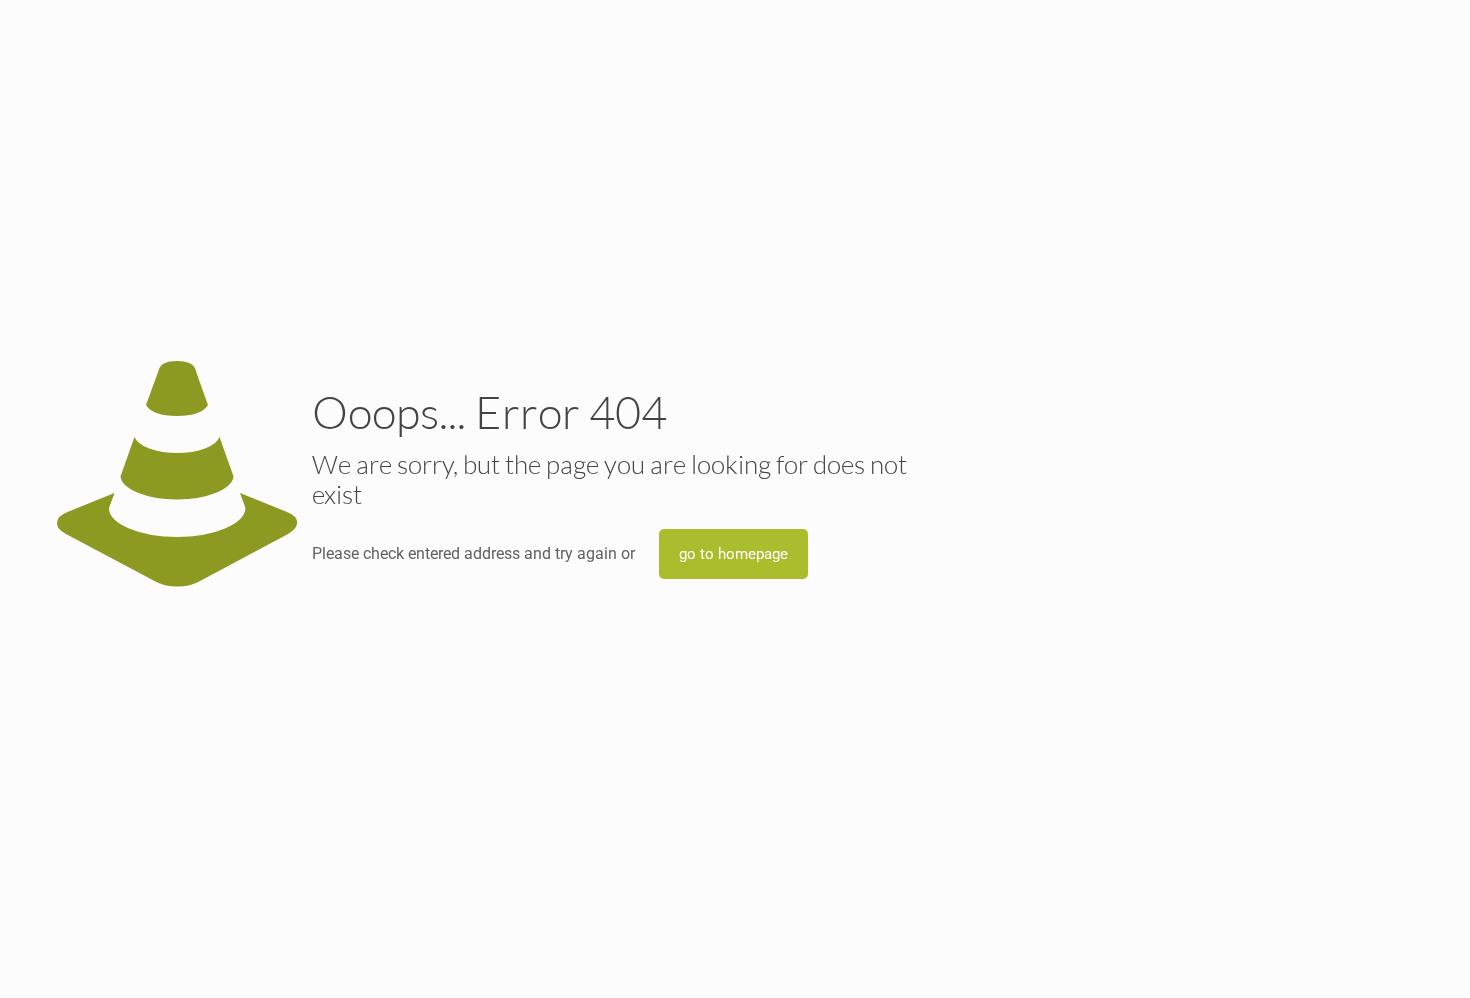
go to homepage (733, 554)
